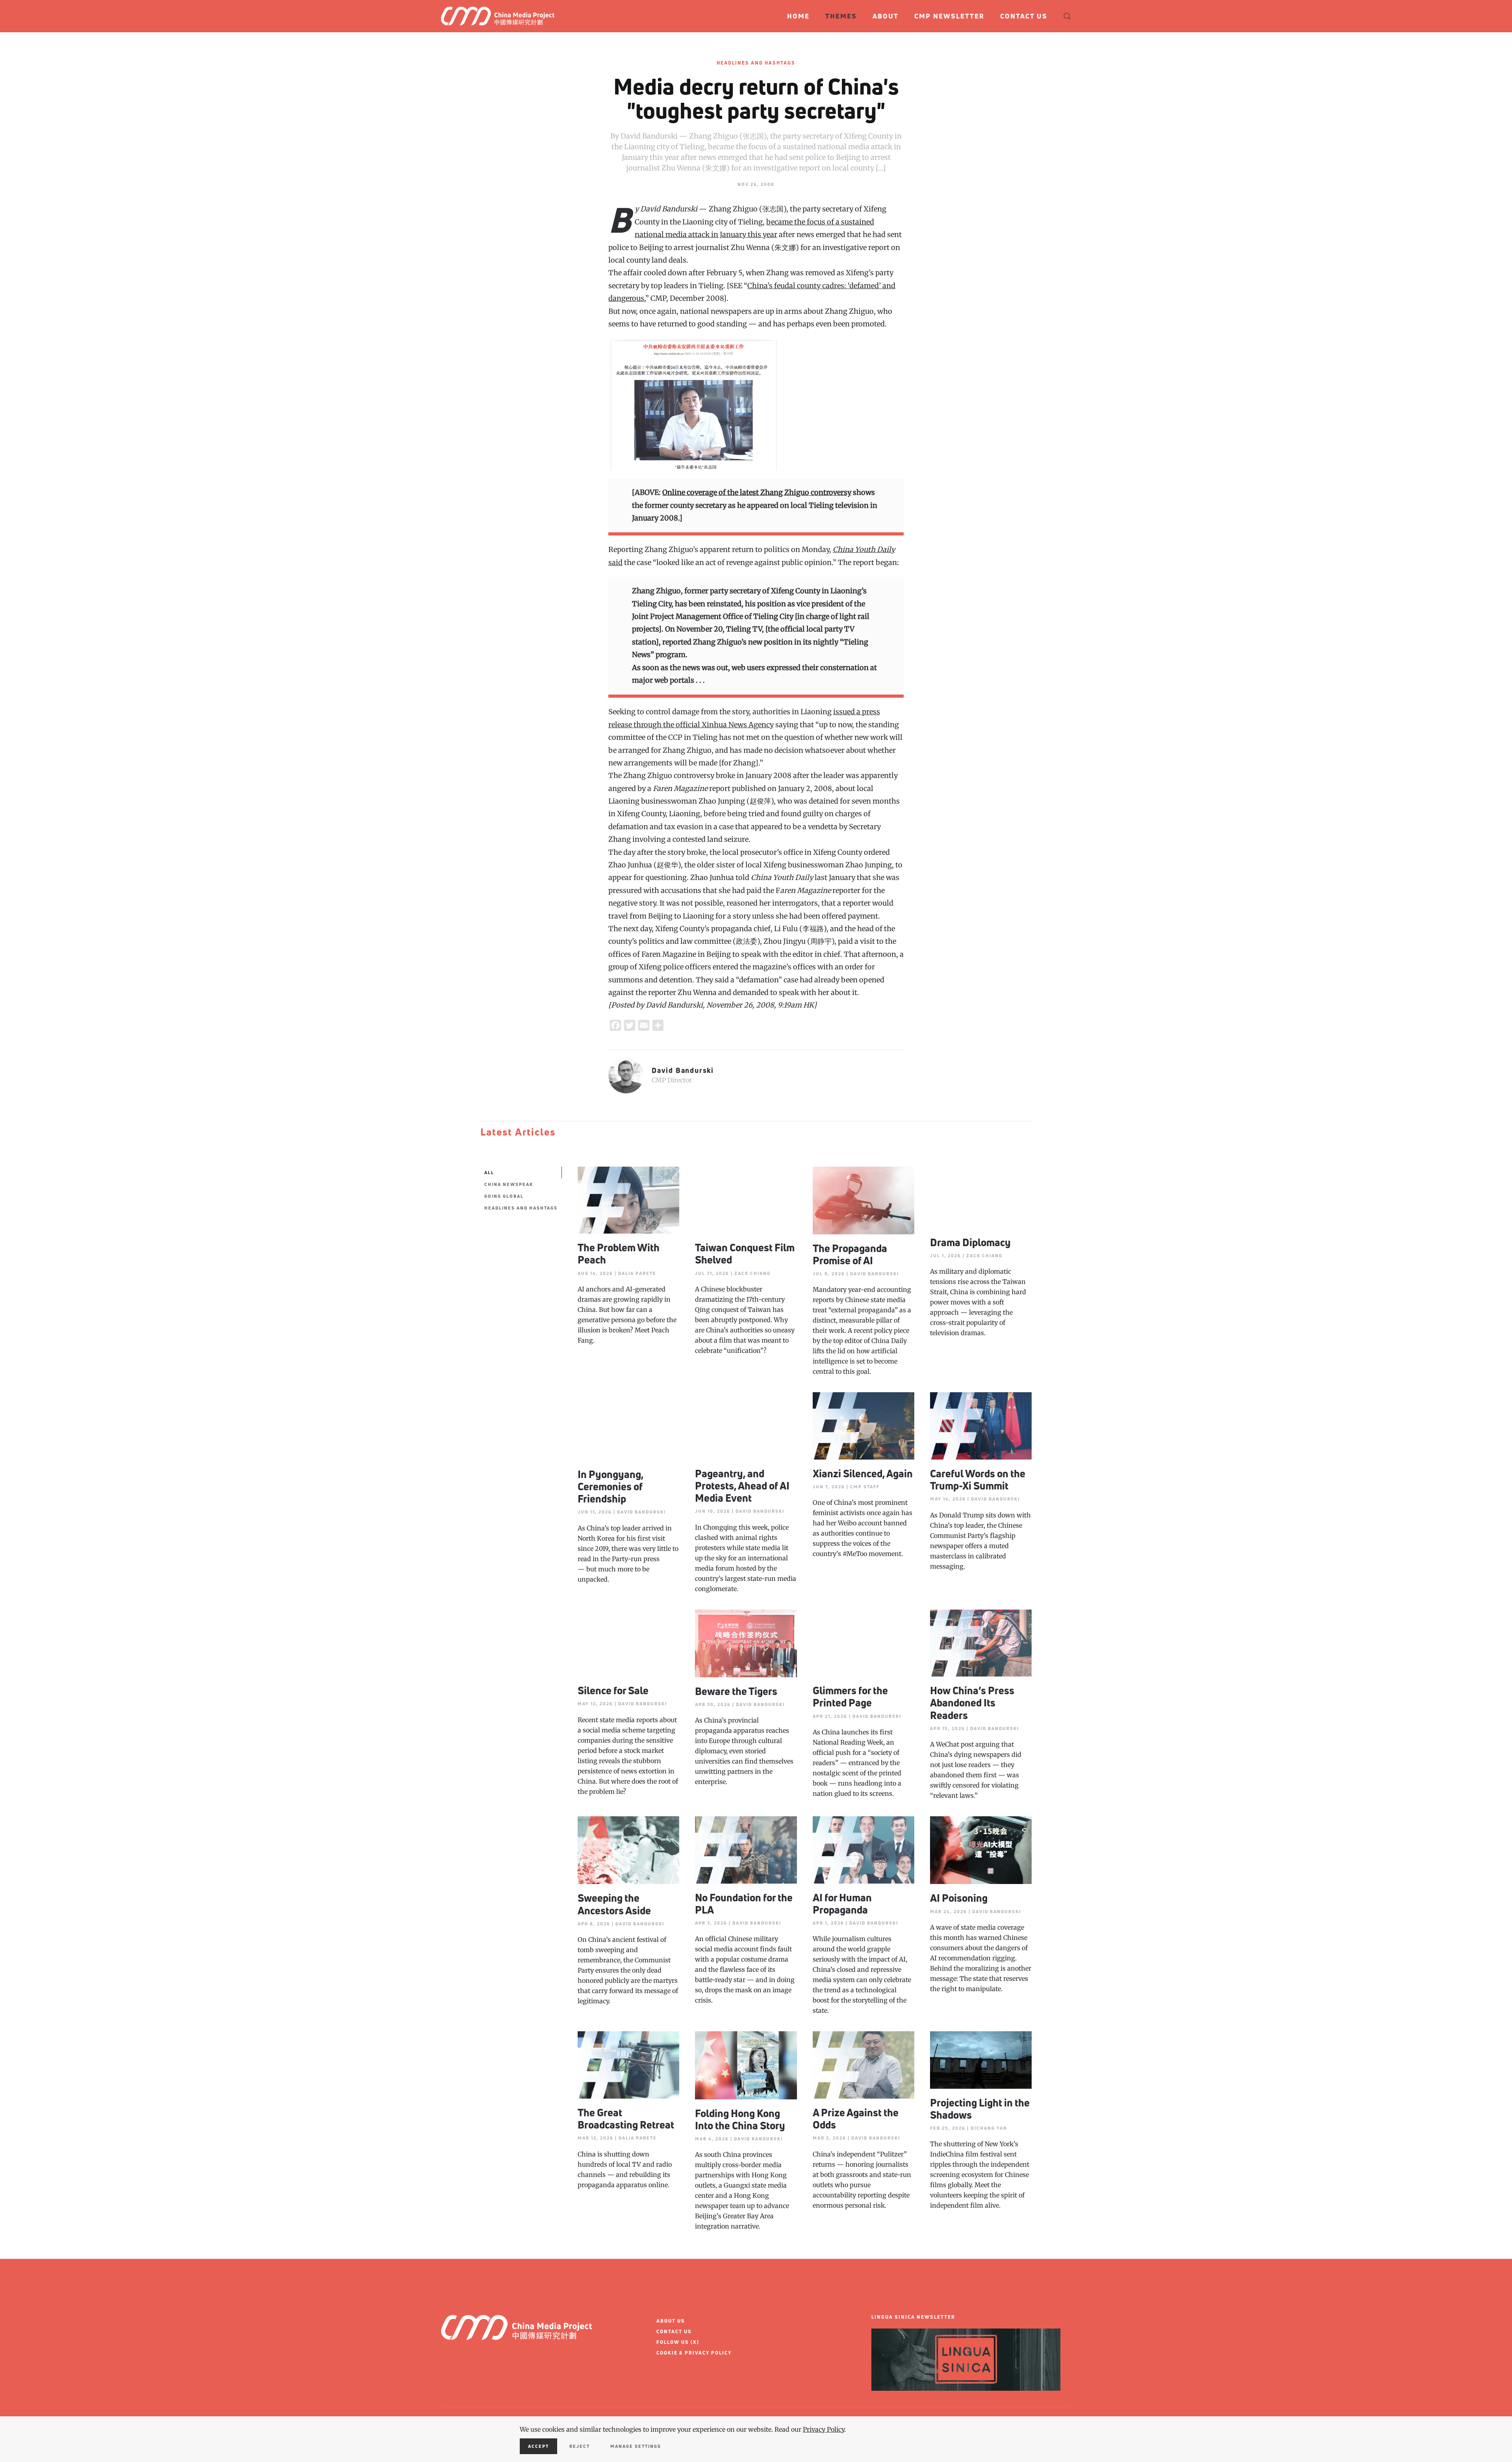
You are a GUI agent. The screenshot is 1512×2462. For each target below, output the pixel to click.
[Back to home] (501, 16)
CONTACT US (674, 2331)
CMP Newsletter (949, 16)
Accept (538, 2446)
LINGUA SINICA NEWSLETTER (913, 2317)
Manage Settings (636, 2446)
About (886, 16)
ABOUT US (671, 2321)
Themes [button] (841, 16)
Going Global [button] (504, 1196)
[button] (1067, 16)
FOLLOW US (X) (678, 2342)
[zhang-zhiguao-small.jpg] (694, 404)
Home (798, 16)
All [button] (489, 1172)
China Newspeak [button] (509, 1184)
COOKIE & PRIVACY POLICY (694, 2353)
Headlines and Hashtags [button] (521, 1208)
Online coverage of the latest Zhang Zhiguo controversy (757, 492)
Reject (580, 2446)
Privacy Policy (824, 2429)
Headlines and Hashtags (756, 63)
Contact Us (1024, 16)
